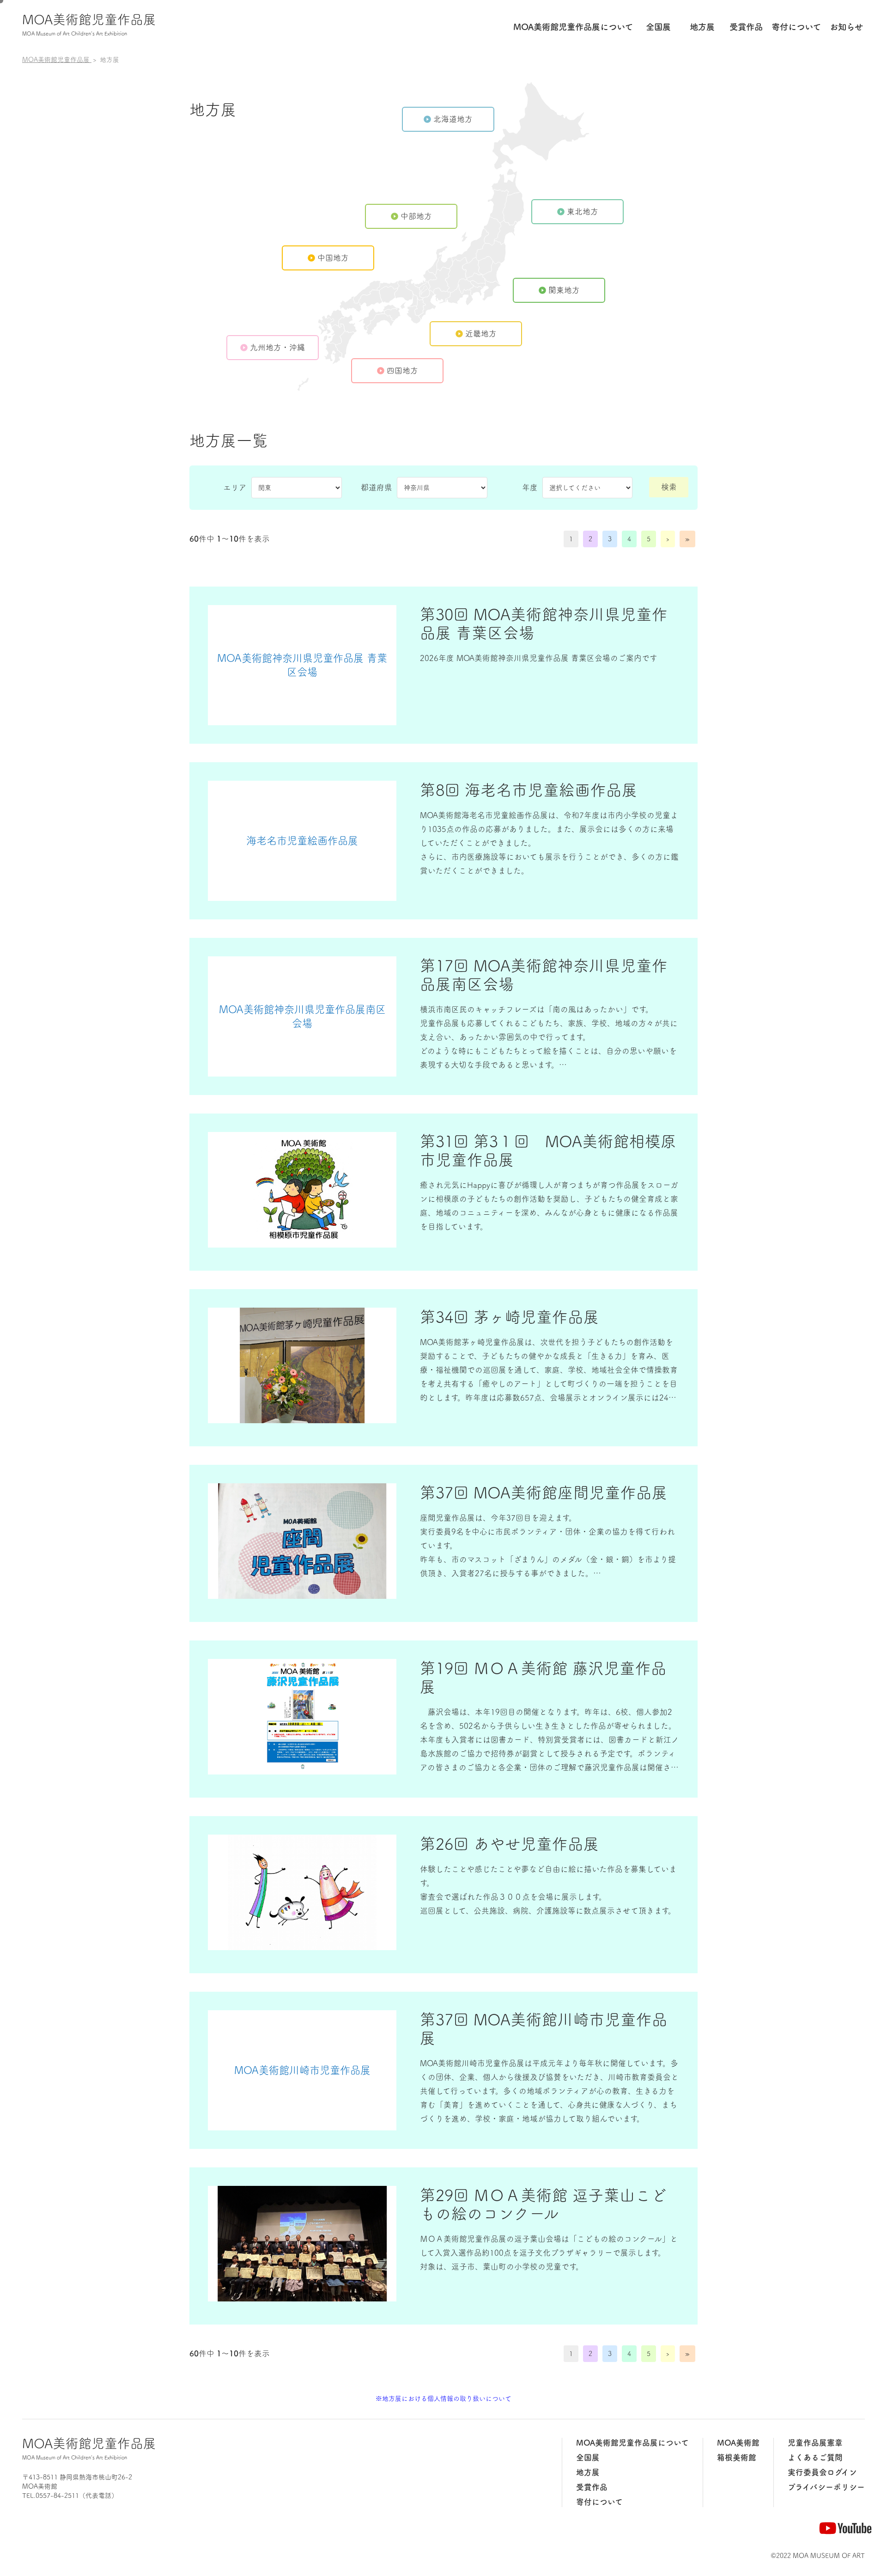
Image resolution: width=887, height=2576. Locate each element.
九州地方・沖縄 (277, 347)
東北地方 (583, 211)
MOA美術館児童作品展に (573, 27)
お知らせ (846, 27)
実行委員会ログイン (822, 2472)
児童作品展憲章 (815, 2443)
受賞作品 (746, 27)
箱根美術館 (737, 2457)
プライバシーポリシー (826, 2487)
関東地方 (564, 290)
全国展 (658, 27)
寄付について (599, 2502)
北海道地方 (453, 119)
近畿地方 (481, 333)
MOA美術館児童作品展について (632, 2443)
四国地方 (402, 370)
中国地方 (333, 258)
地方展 (702, 27)
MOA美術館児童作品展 (89, 24)
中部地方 (416, 216)
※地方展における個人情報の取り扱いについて (443, 2399)
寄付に (796, 27)
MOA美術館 (738, 2443)
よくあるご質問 (815, 2457)
